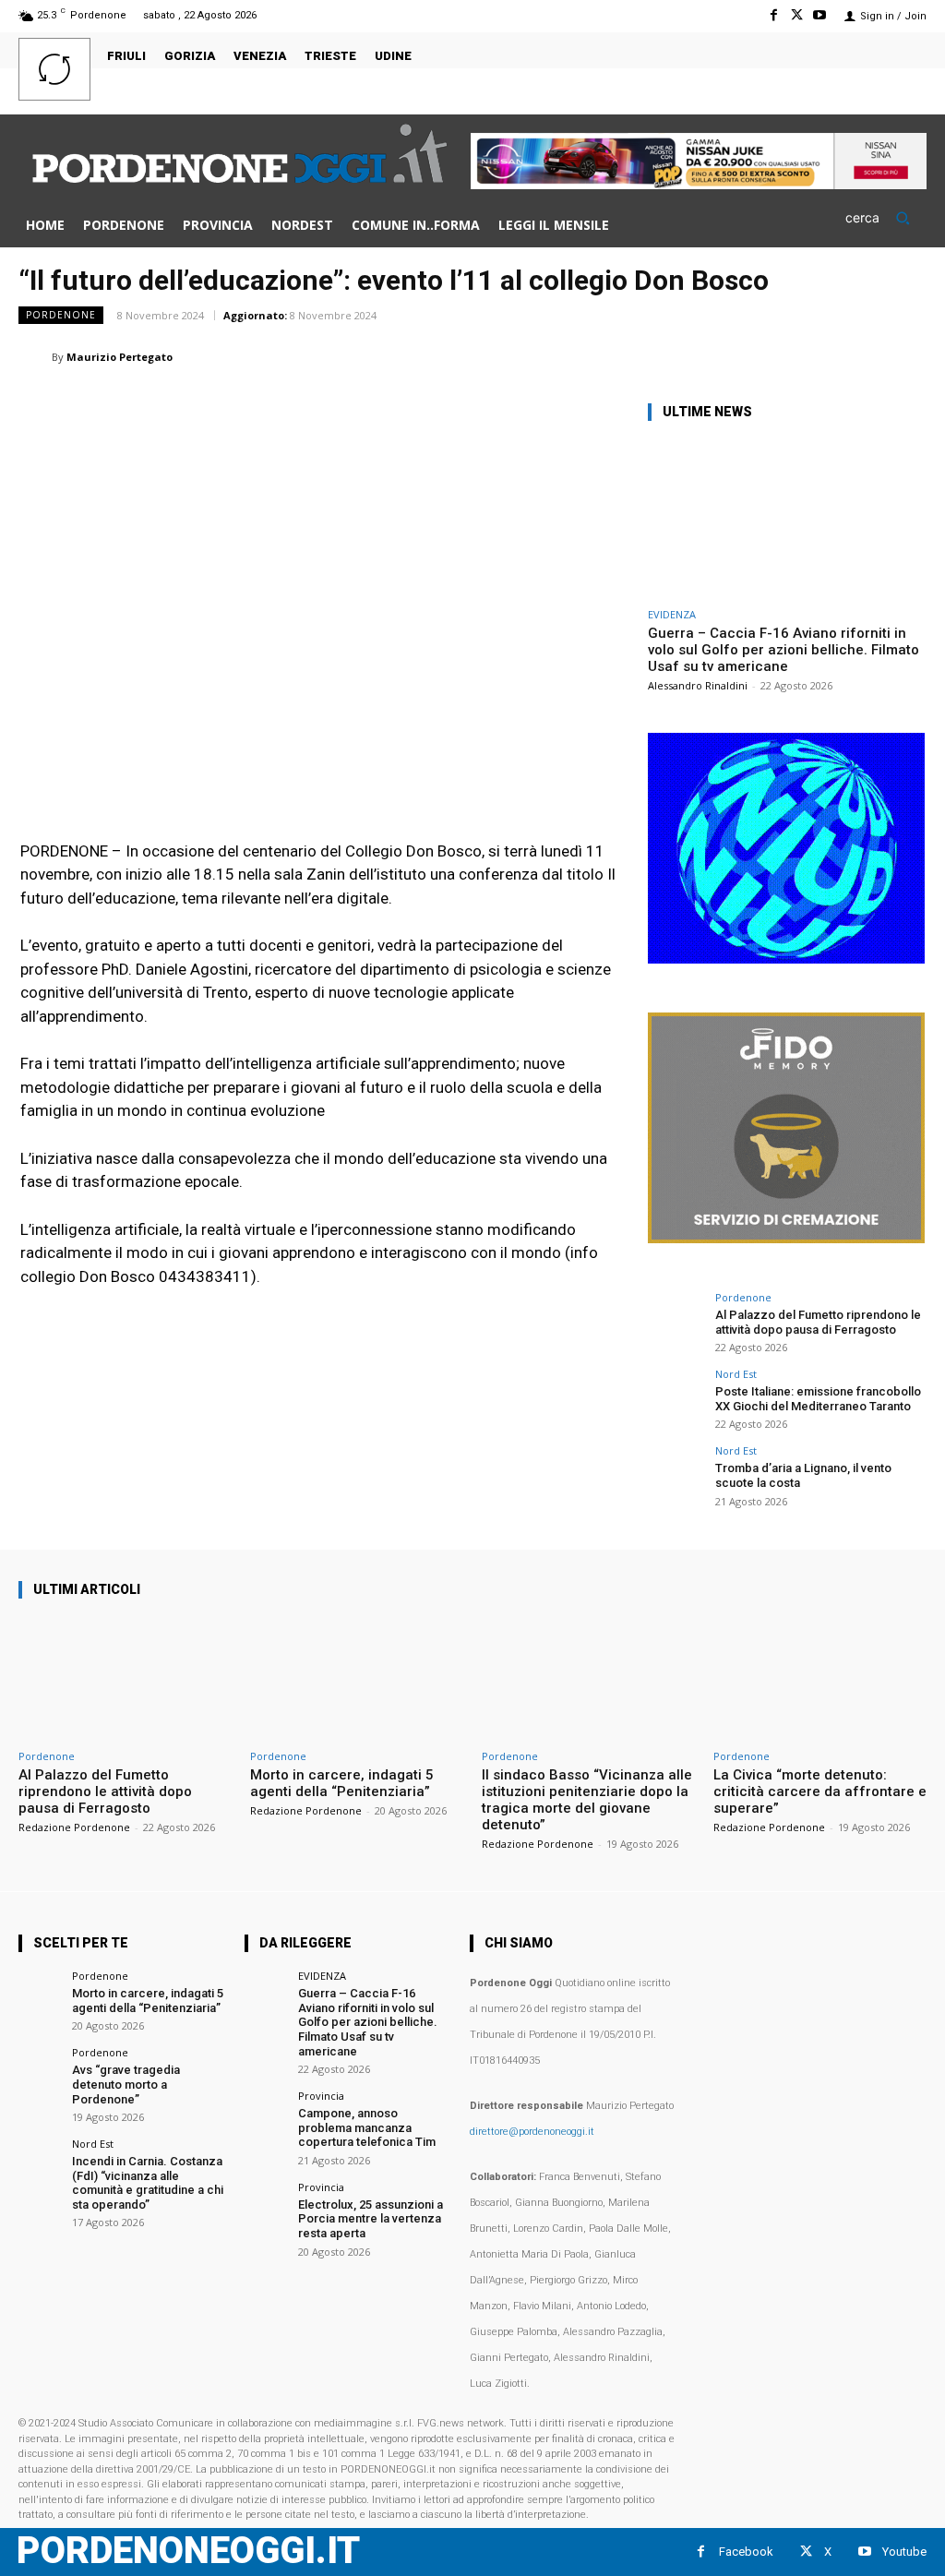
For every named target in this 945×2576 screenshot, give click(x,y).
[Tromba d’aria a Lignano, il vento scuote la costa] (676, 1473)
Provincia (321, 2096)
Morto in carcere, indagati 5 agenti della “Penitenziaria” (342, 1783)
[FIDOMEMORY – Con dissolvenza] (786, 1238)
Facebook (746, 2552)
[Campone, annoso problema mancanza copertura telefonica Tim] (265, 2111)
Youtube (904, 2552)
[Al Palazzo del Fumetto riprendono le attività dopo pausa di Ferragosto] (676, 1320)
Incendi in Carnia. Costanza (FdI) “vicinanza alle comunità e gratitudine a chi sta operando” (148, 2183)
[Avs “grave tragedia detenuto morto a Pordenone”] (39, 2068)
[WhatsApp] (694, 356)
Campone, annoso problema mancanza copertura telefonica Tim (367, 2127)
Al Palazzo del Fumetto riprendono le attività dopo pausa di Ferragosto (818, 1322)
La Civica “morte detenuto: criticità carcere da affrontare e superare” (820, 1791)
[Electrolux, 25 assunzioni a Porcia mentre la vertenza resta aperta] (265, 2203)
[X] (797, 15)
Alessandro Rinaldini (698, 685)
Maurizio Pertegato (120, 357)
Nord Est (736, 1374)
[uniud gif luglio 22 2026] (786, 959)
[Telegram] (864, 356)
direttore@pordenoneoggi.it (532, 2132)
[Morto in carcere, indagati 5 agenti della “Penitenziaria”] (357, 1678)
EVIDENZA (672, 614)
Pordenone (61, 315)
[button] (886, 217)
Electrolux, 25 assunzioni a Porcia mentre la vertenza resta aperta (371, 2219)
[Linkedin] (736, 356)
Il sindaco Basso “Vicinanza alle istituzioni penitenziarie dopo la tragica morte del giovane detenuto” (587, 1800)
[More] (907, 356)
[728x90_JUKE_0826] (699, 184)
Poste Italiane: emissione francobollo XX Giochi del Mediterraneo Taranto (818, 1399)
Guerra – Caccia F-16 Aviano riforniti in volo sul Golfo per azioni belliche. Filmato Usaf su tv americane (784, 650)
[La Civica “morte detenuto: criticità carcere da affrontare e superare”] (820, 1678)
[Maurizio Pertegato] (35, 357)
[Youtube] (820, 15)
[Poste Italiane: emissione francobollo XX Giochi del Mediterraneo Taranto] (676, 1396)
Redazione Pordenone (74, 1827)
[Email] (779, 356)
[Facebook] (773, 15)
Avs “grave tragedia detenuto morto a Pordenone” (126, 2084)
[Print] (821, 356)
